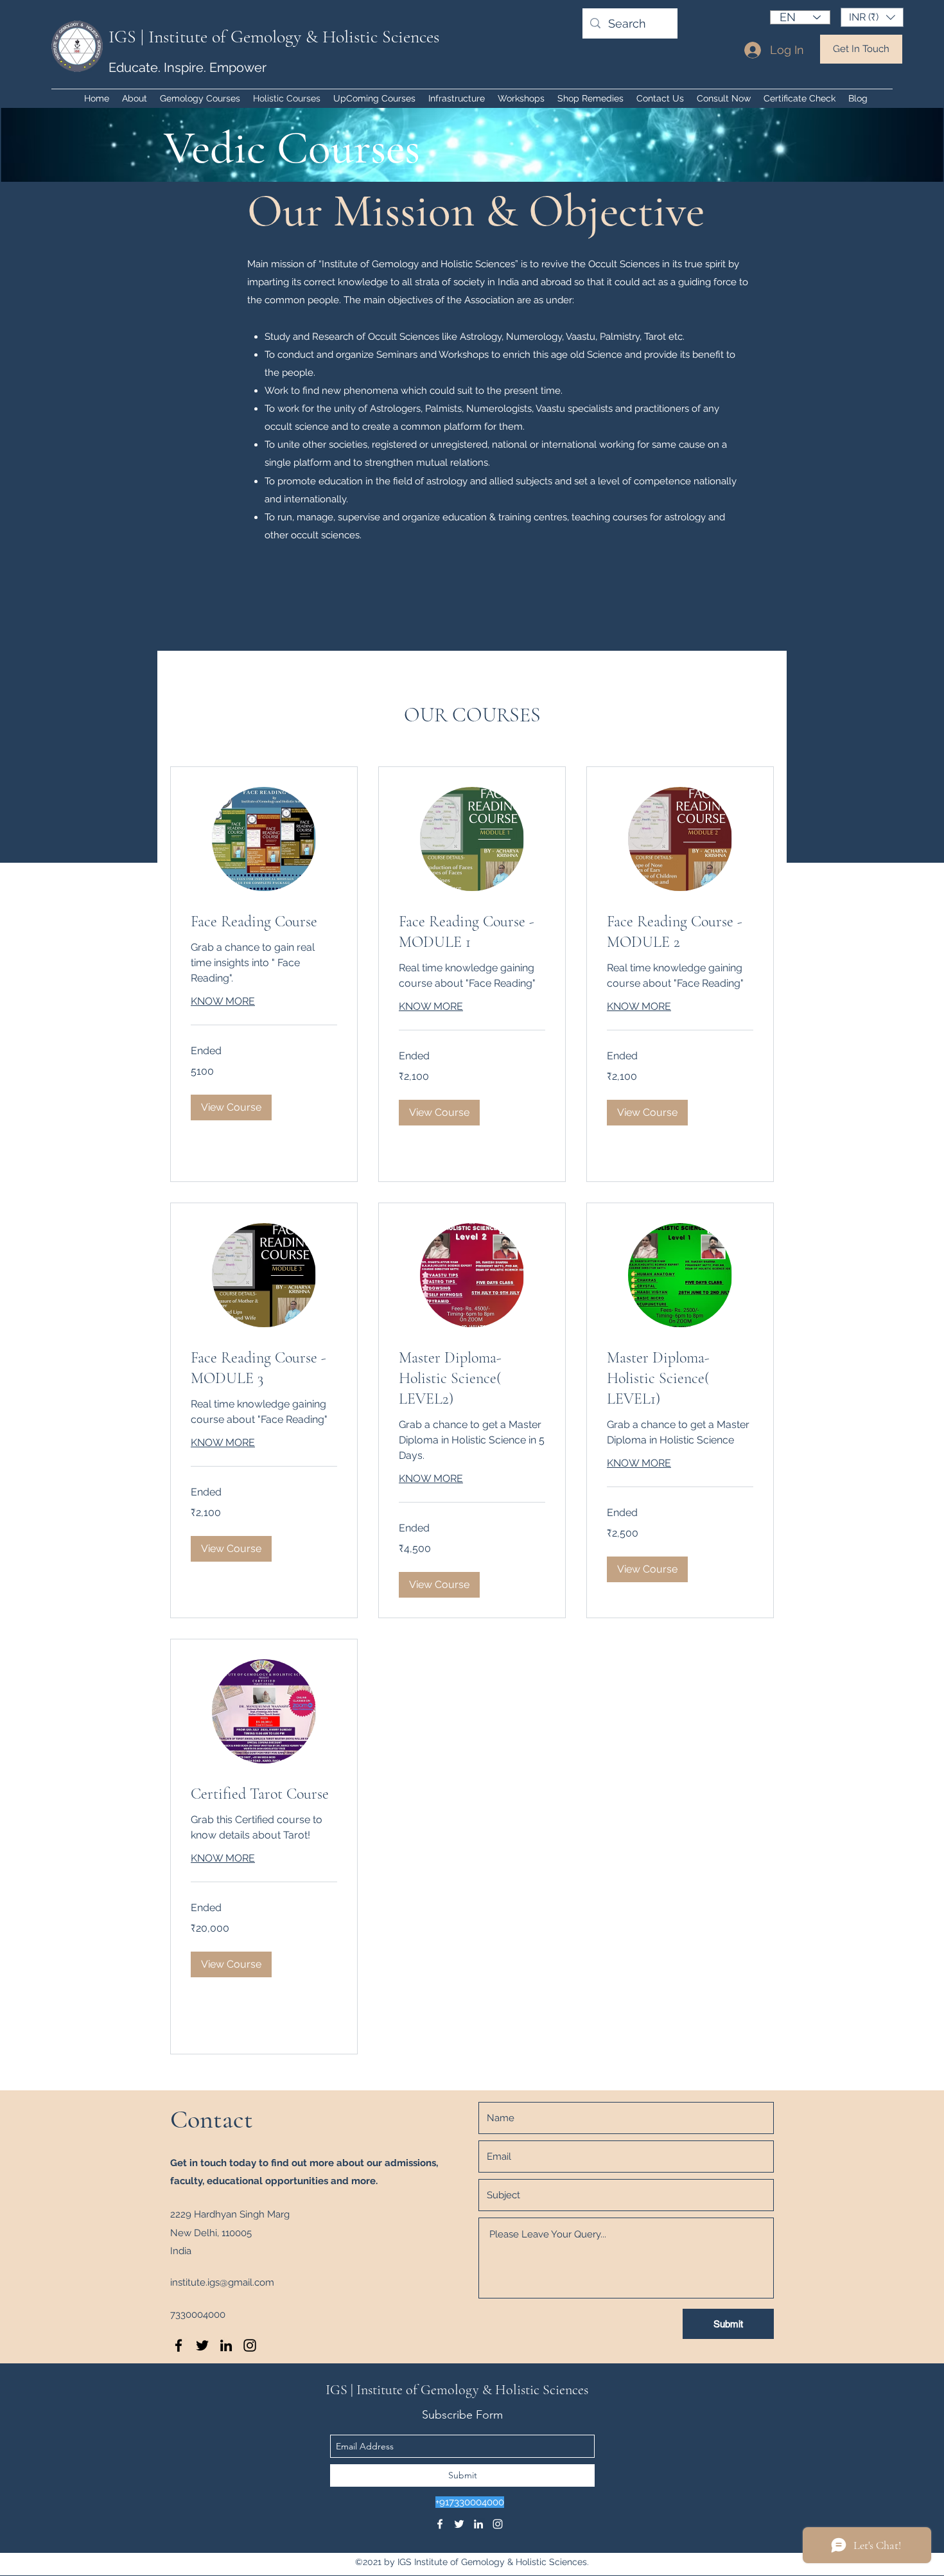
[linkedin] (226, 2345)
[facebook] (179, 2345)
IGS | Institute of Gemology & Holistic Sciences (274, 37)
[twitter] (202, 2345)
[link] (264, 922)
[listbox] (872, 17)
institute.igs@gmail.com (222, 2282)
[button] (872, 17)
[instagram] (250, 2345)
